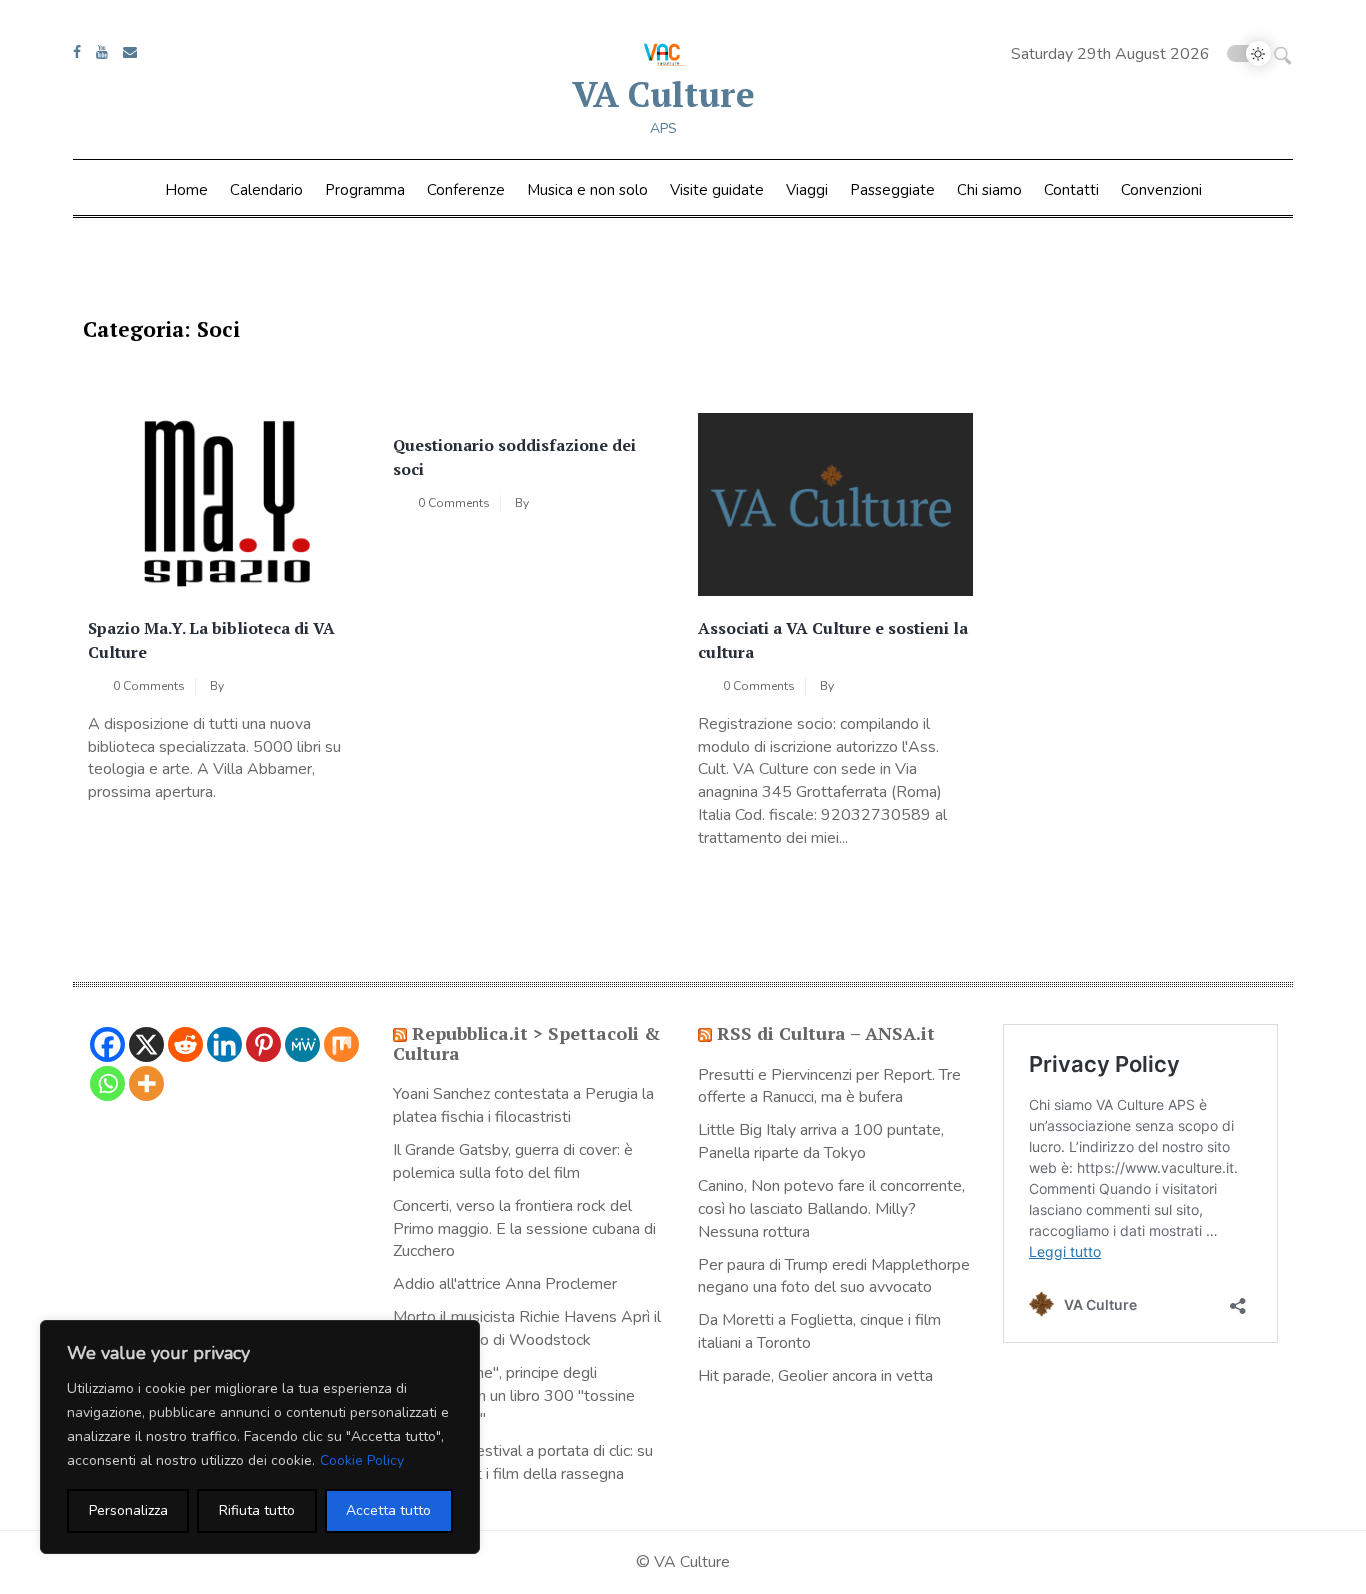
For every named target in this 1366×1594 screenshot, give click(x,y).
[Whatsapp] (107, 1083)
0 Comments (149, 686)
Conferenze (466, 190)
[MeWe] (302, 1044)
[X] (146, 1044)
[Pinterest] (263, 1044)
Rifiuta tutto (257, 1510)
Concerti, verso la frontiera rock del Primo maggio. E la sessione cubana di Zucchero (524, 1229)
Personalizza (128, 1510)
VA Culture (663, 94)
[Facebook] (107, 1044)
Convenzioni (1161, 190)
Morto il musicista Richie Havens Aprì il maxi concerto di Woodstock (527, 1328)
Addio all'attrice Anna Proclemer (505, 1284)
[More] (146, 1083)
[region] (260, 1437)
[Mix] (341, 1044)
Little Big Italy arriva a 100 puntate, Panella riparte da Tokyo (821, 1141)
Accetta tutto (388, 1510)
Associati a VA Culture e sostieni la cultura (833, 640)
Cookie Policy (362, 1460)
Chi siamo (989, 190)
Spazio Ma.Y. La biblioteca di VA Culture (211, 640)
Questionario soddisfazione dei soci (514, 457)
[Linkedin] (224, 1044)
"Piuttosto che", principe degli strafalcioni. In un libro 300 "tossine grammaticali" (514, 1396)
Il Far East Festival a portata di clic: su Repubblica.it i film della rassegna (523, 1462)
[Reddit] (185, 1044)
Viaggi (807, 190)
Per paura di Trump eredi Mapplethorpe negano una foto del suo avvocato (834, 1276)
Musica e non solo (587, 190)
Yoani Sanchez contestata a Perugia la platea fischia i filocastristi (523, 1105)
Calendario (266, 190)
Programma (365, 190)
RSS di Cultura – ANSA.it (826, 1033)
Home (186, 190)
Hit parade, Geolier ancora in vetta (815, 1376)
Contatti (1071, 190)
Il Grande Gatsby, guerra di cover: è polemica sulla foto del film (513, 1161)
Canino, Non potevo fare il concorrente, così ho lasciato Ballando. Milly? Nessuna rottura (831, 1209)
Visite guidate (717, 190)
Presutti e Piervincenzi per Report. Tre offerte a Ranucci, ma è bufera (829, 1086)
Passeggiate (892, 190)
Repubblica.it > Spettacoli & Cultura (526, 1043)
